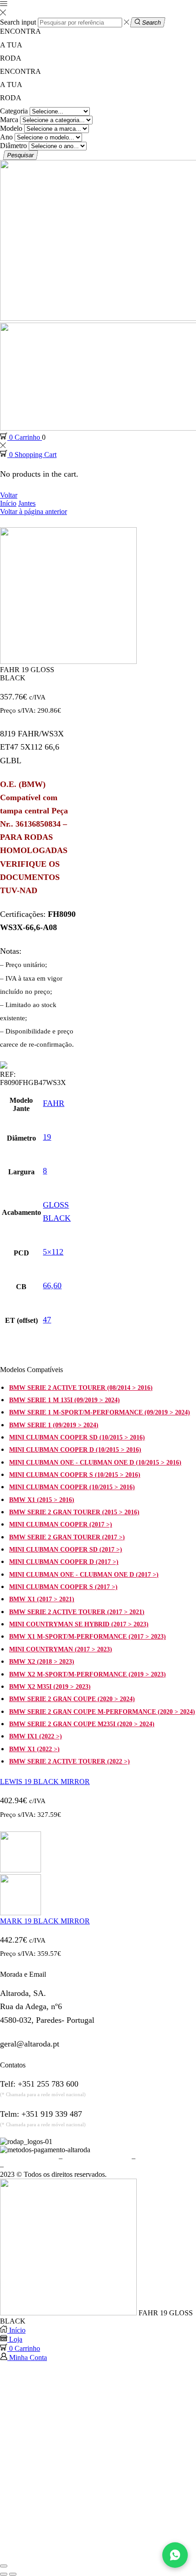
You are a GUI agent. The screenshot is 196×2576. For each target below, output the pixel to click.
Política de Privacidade (97, 2158)
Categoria (14, 111)
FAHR (54, 1103)
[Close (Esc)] (4, 2566)
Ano (6, 137)
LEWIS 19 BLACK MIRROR (45, 1782)
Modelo (11, 128)
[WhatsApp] (175, 2555)
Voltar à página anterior (34, 512)
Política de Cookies (165, 2158)
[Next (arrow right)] (13, 2574)
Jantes (27, 503)
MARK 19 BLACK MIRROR (45, 1921)
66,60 (52, 1285)
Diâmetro (13, 146)
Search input (18, 22)
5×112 (53, 1252)
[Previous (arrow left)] (4, 2574)
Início (8, 503)
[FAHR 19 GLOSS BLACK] (68, 2313)
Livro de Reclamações (38, 2166)
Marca (9, 120)
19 (47, 1137)
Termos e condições (28, 2158)
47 (47, 1320)
